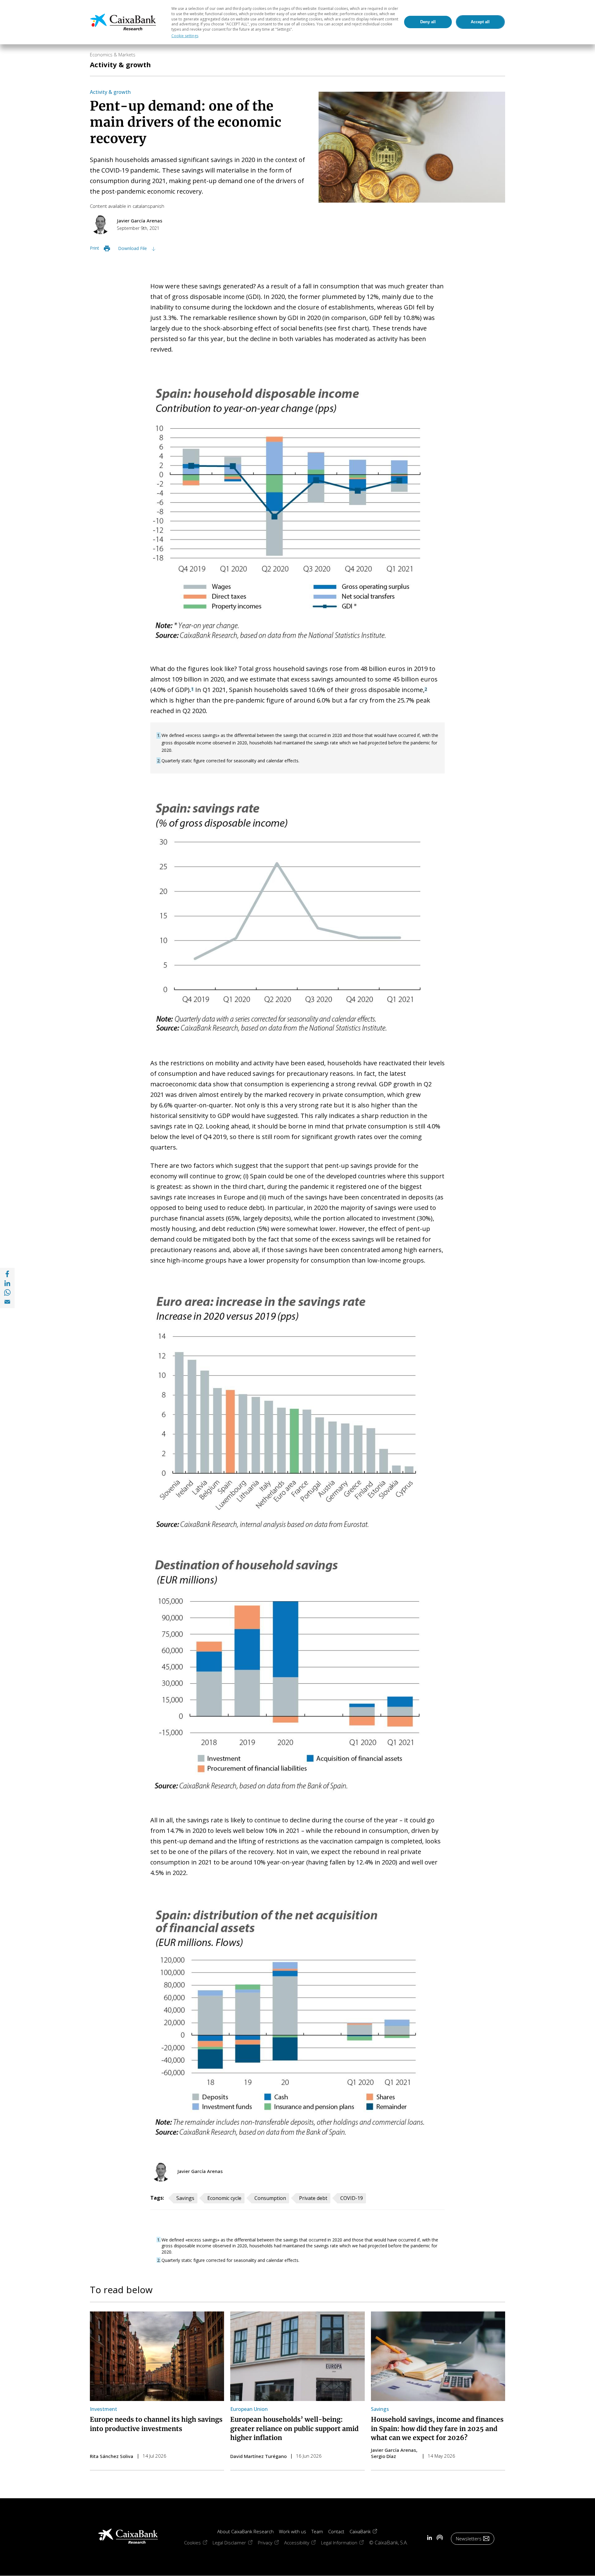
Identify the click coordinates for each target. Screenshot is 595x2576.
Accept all (480, 22)
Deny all (428, 22)
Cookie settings (185, 36)
